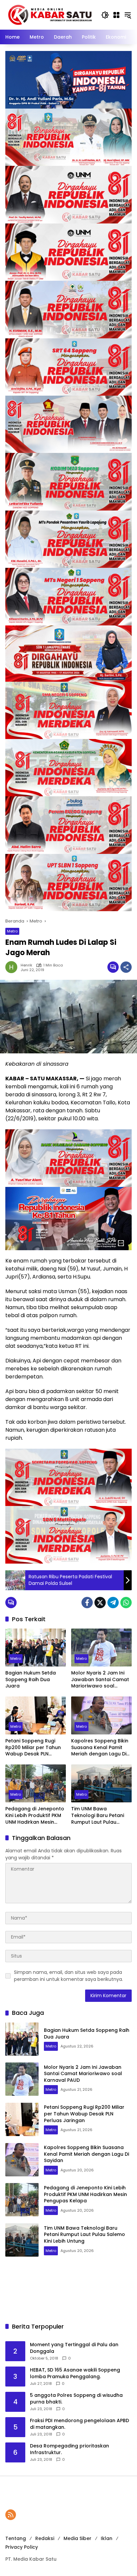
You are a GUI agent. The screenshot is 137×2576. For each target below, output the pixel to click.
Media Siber (77, 2538)
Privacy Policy (22, 2547)
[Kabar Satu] (50, 15)
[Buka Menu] (116, 15)
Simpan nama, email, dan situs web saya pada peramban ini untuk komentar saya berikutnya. (68, 1976)
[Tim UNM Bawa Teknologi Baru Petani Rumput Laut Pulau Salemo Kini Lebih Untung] (101, 1783)
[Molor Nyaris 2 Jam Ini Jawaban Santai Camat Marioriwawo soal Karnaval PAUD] (101, 1648)
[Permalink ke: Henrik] (13, 967)
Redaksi (45, 2538)
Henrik (26, 965)
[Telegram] (113, 1603)
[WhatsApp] (126, 1603)
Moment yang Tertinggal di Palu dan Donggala (74, 2348)
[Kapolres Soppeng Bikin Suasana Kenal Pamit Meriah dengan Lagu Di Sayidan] (101, 1715)
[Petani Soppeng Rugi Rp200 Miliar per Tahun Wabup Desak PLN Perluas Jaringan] (36, 1715)
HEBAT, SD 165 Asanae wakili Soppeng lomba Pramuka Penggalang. (75, 2373)
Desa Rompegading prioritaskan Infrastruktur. (69, 2449)
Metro (12, 931)
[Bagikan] (126, 967)
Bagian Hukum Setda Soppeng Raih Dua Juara (31, 1679)
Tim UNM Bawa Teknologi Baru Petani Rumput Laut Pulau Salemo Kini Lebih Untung (101, 1816)
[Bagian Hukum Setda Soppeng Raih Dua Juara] (36, 1648)
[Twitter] (100, 1603)
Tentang (16, 2538)
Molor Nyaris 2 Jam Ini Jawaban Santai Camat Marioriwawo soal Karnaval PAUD (100, 1680)
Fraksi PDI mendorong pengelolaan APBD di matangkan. (79, 2424)
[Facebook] (87, 1603)
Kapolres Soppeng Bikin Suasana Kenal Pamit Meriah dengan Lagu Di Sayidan (100, 1748)
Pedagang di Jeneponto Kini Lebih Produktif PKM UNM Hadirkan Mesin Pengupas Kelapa (35, 1816)
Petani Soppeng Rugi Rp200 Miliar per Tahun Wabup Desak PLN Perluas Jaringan (33, 1748)
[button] (105, 15)
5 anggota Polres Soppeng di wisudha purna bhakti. (76, 2399)
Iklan (107, 2538)
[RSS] (11, 2515)
